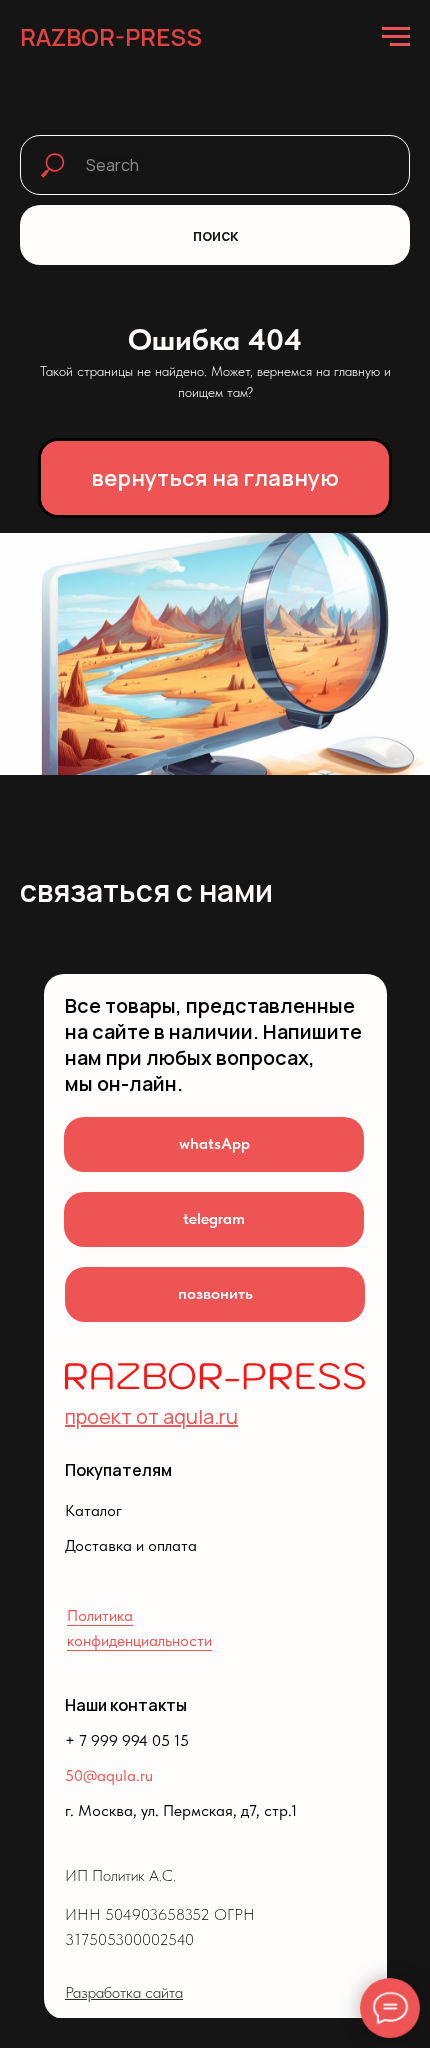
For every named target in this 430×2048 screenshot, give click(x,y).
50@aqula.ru (109, 1775)
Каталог (93, 1510)
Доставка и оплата (131, 1545)
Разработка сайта (124, 1992)
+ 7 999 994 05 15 (127, 1740)
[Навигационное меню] (396, 37)
